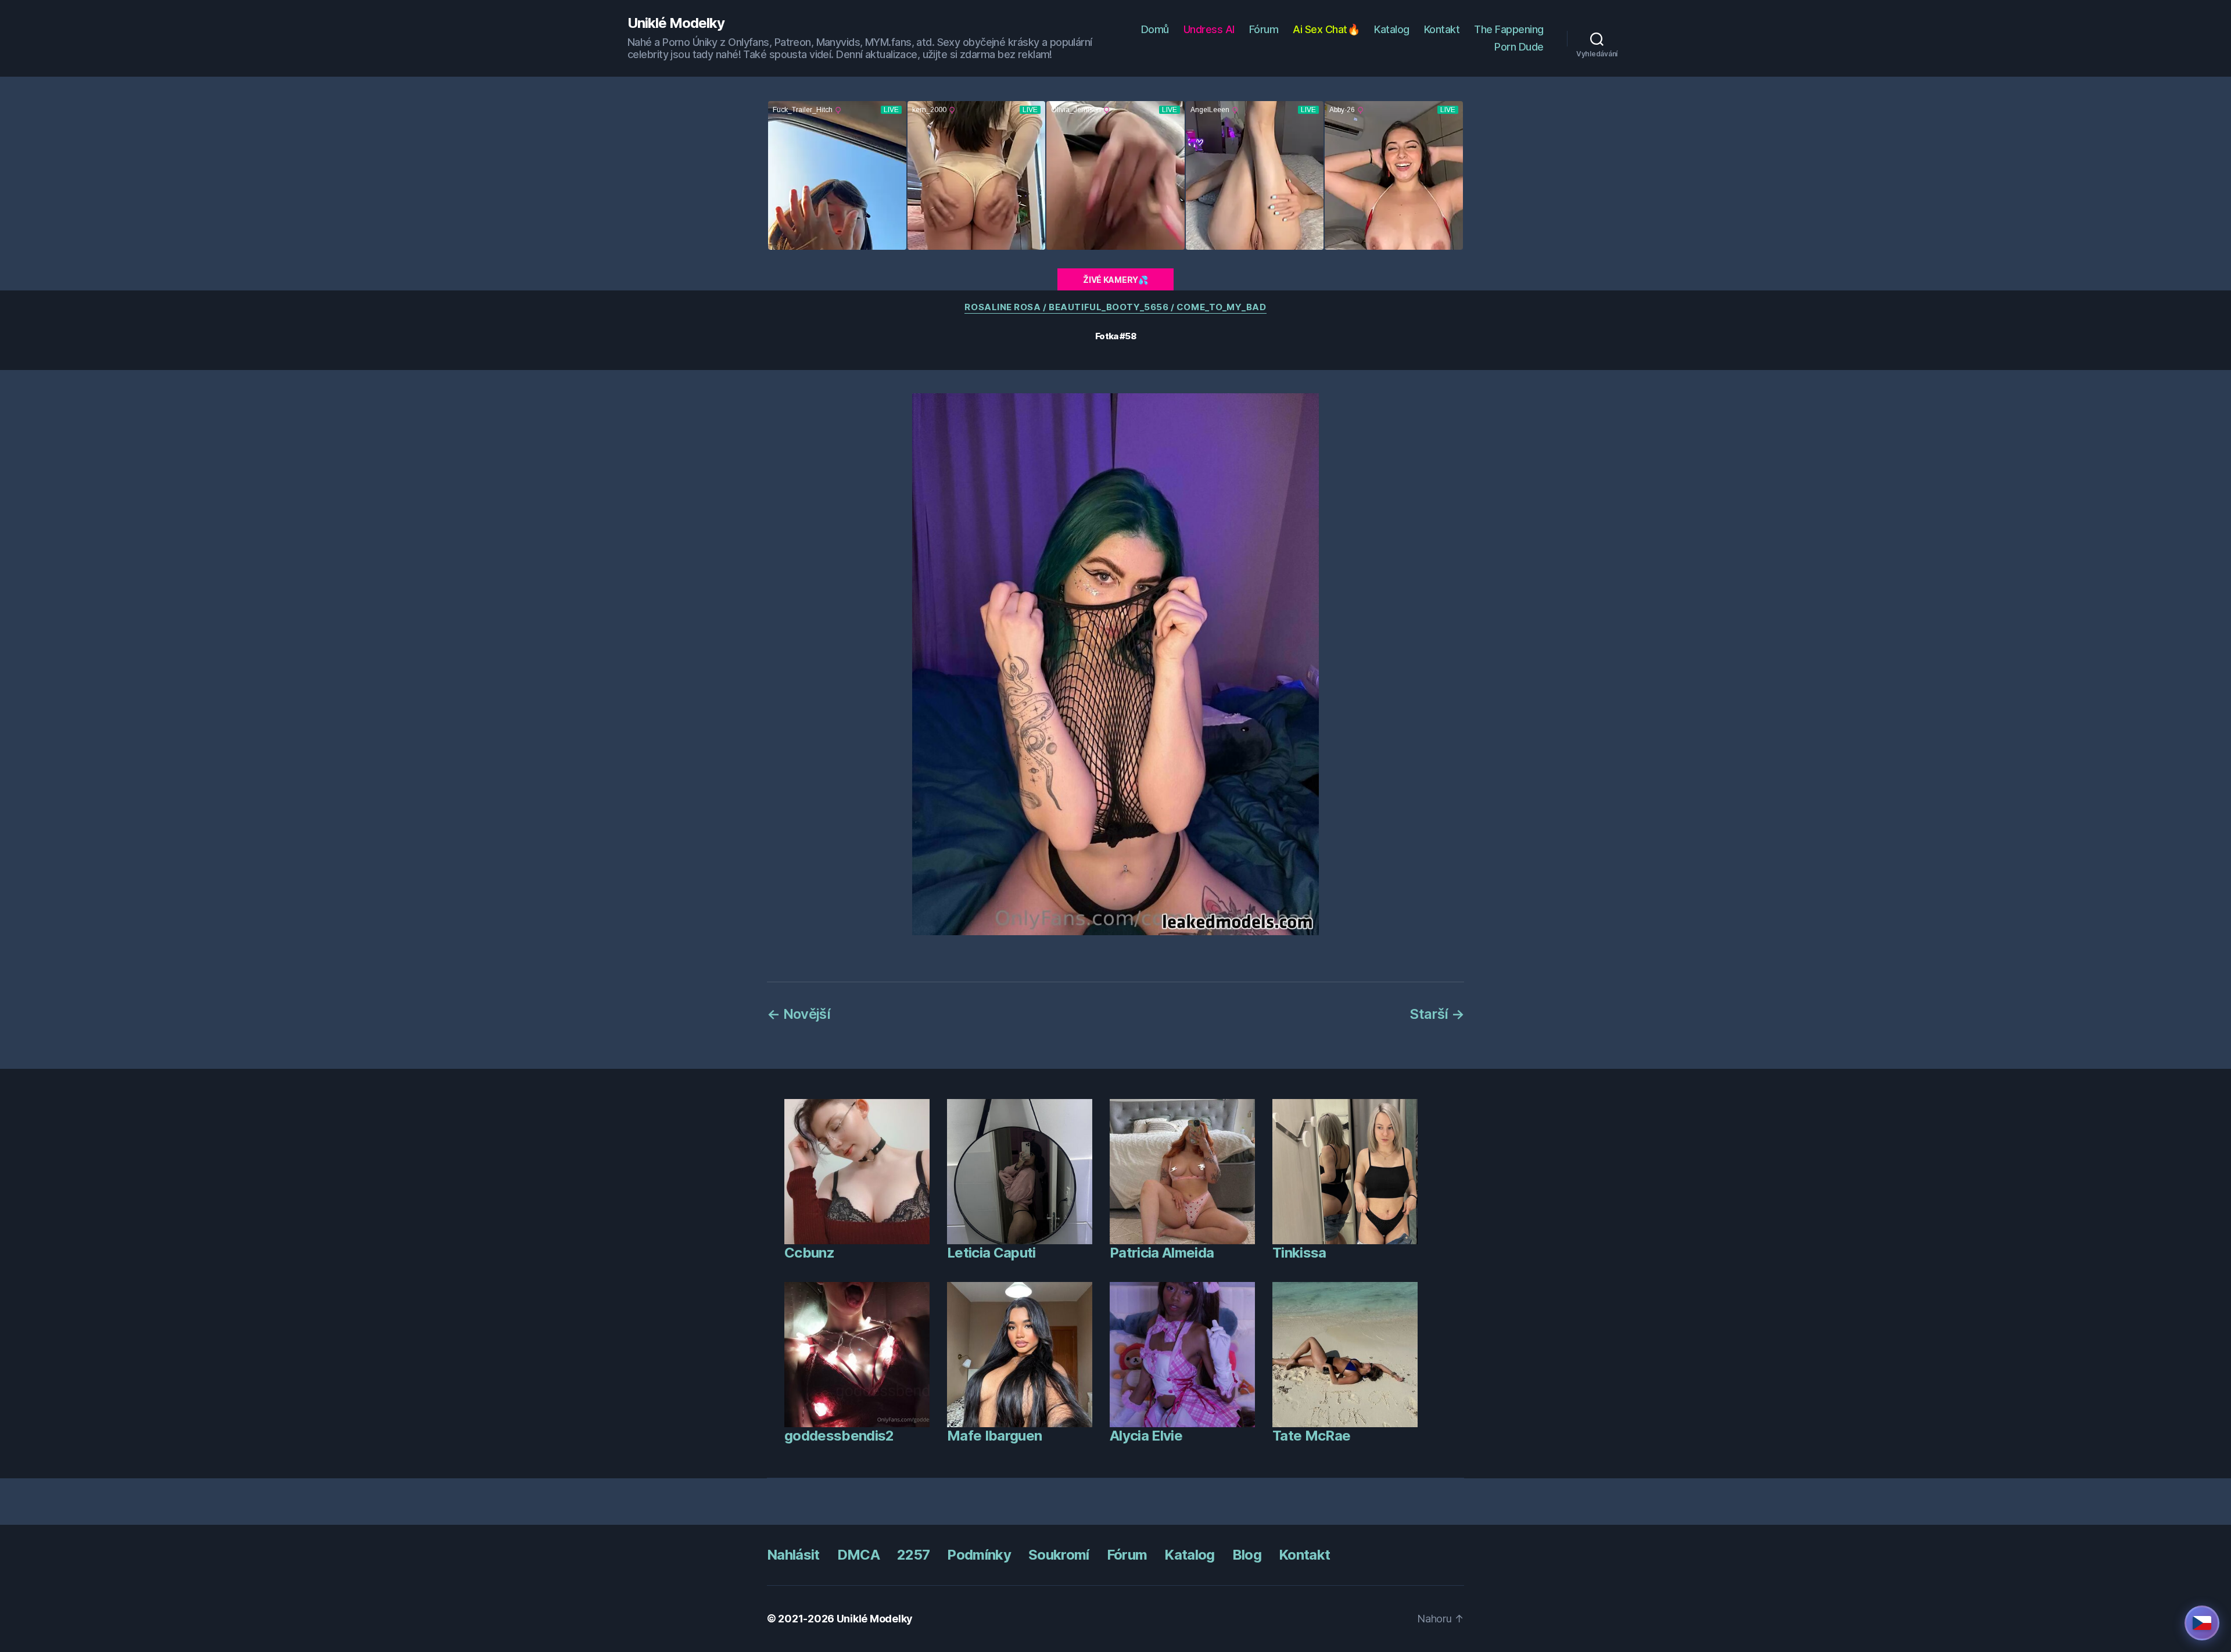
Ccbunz (809, 1253)
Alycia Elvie (1146, 1436)
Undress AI (1209, 29)
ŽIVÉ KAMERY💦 (1115, 280)
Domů (1155, 29)
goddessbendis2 (839, 1436)
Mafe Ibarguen (994, 1436)
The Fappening (1509, 29)
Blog (1247, 1555)
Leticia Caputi (991, 1253)
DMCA (858, 1555)
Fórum (1264, 29)
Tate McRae (1311, 1436)
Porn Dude (1519, 47)
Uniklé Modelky (676, 23)
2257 (913, 1555)
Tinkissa (1299, 1253)
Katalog (1392, 29)
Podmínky (979, 1555)
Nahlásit (793, 1555)
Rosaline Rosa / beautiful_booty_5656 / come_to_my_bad (1115, 307)
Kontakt (1442, 29)
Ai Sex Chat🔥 (1326, 29)
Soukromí (1059, 1555)
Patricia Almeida (1162, 1253)
